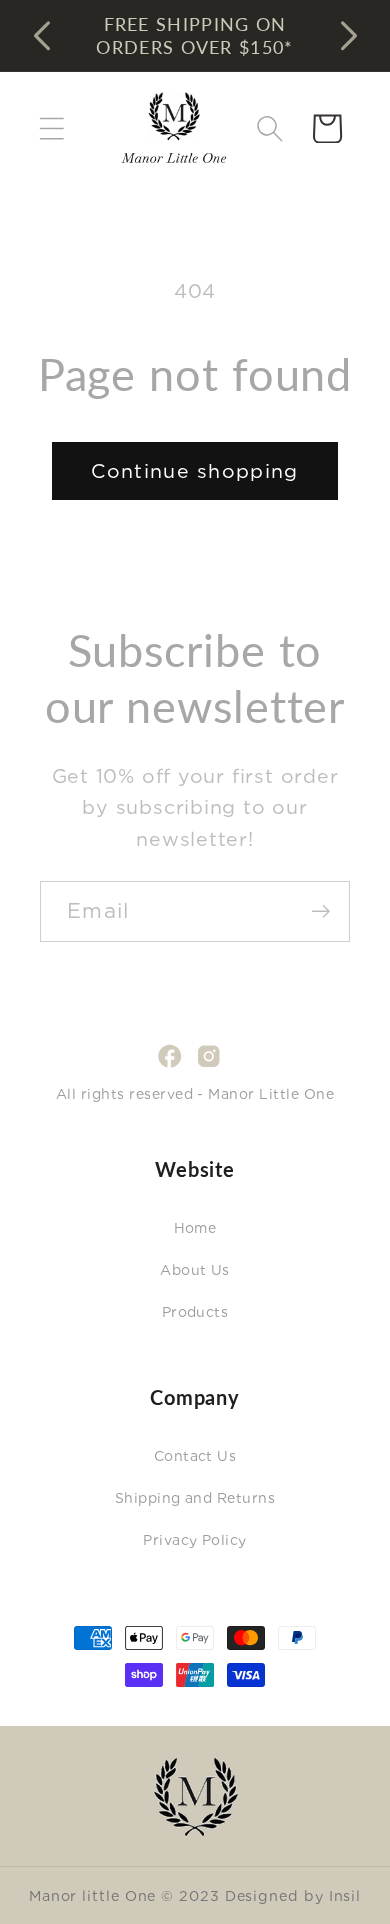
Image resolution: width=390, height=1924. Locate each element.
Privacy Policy (195, 1540)
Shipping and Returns (195, 1498)
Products (195, 1312)
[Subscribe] (320, 911)
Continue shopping (194, 471)
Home (195, 1228)
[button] (51, 128)
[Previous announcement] (42, 36)
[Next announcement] (349, 36)
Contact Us (195, 1456)
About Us (195, 1270)
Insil (345, 1895)
